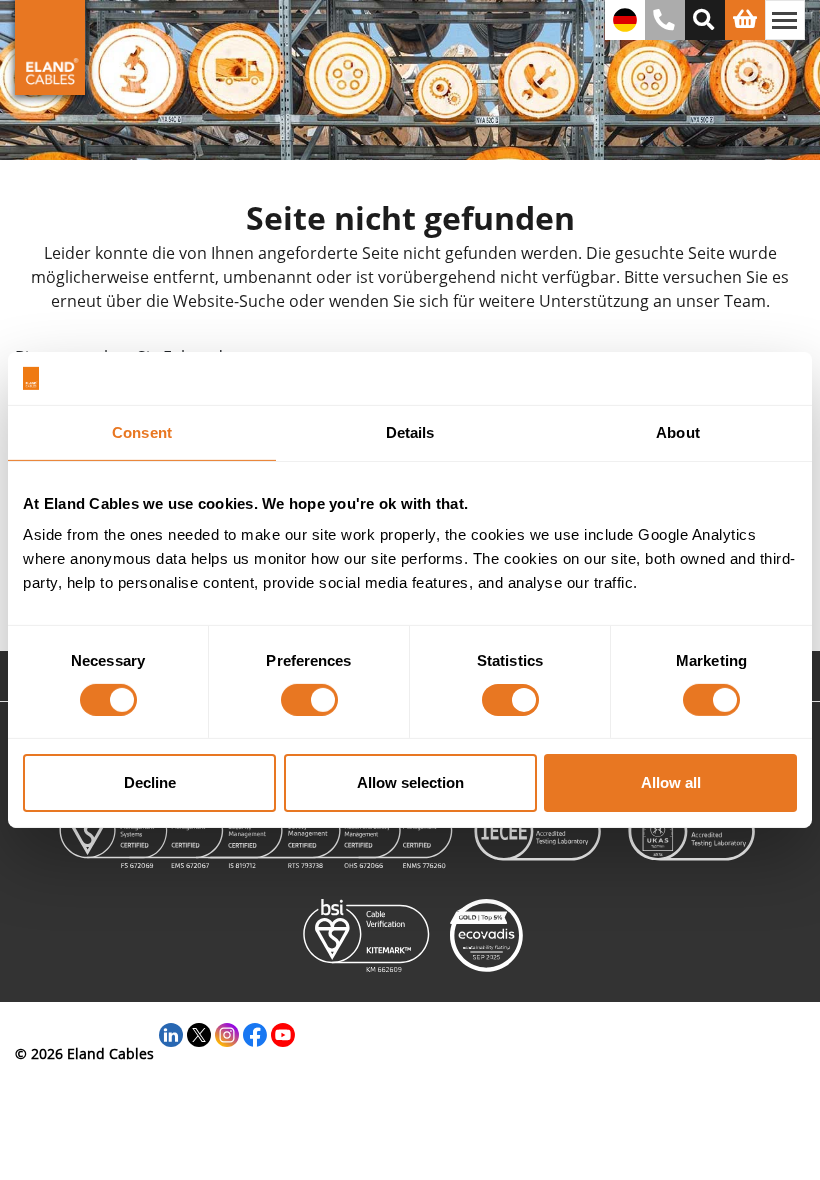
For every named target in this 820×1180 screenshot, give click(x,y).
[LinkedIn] (171, 1032)
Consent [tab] (142, 431)
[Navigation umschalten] (785, 20)
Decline (150, 782)
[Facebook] (255, 1032)
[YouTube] (283, 1032)
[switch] (309, 700)
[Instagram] (227, 1032)
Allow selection (410, 782)
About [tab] (678, 431)
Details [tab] (410, 431)
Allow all (671, 782)
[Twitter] (199, 1032)
